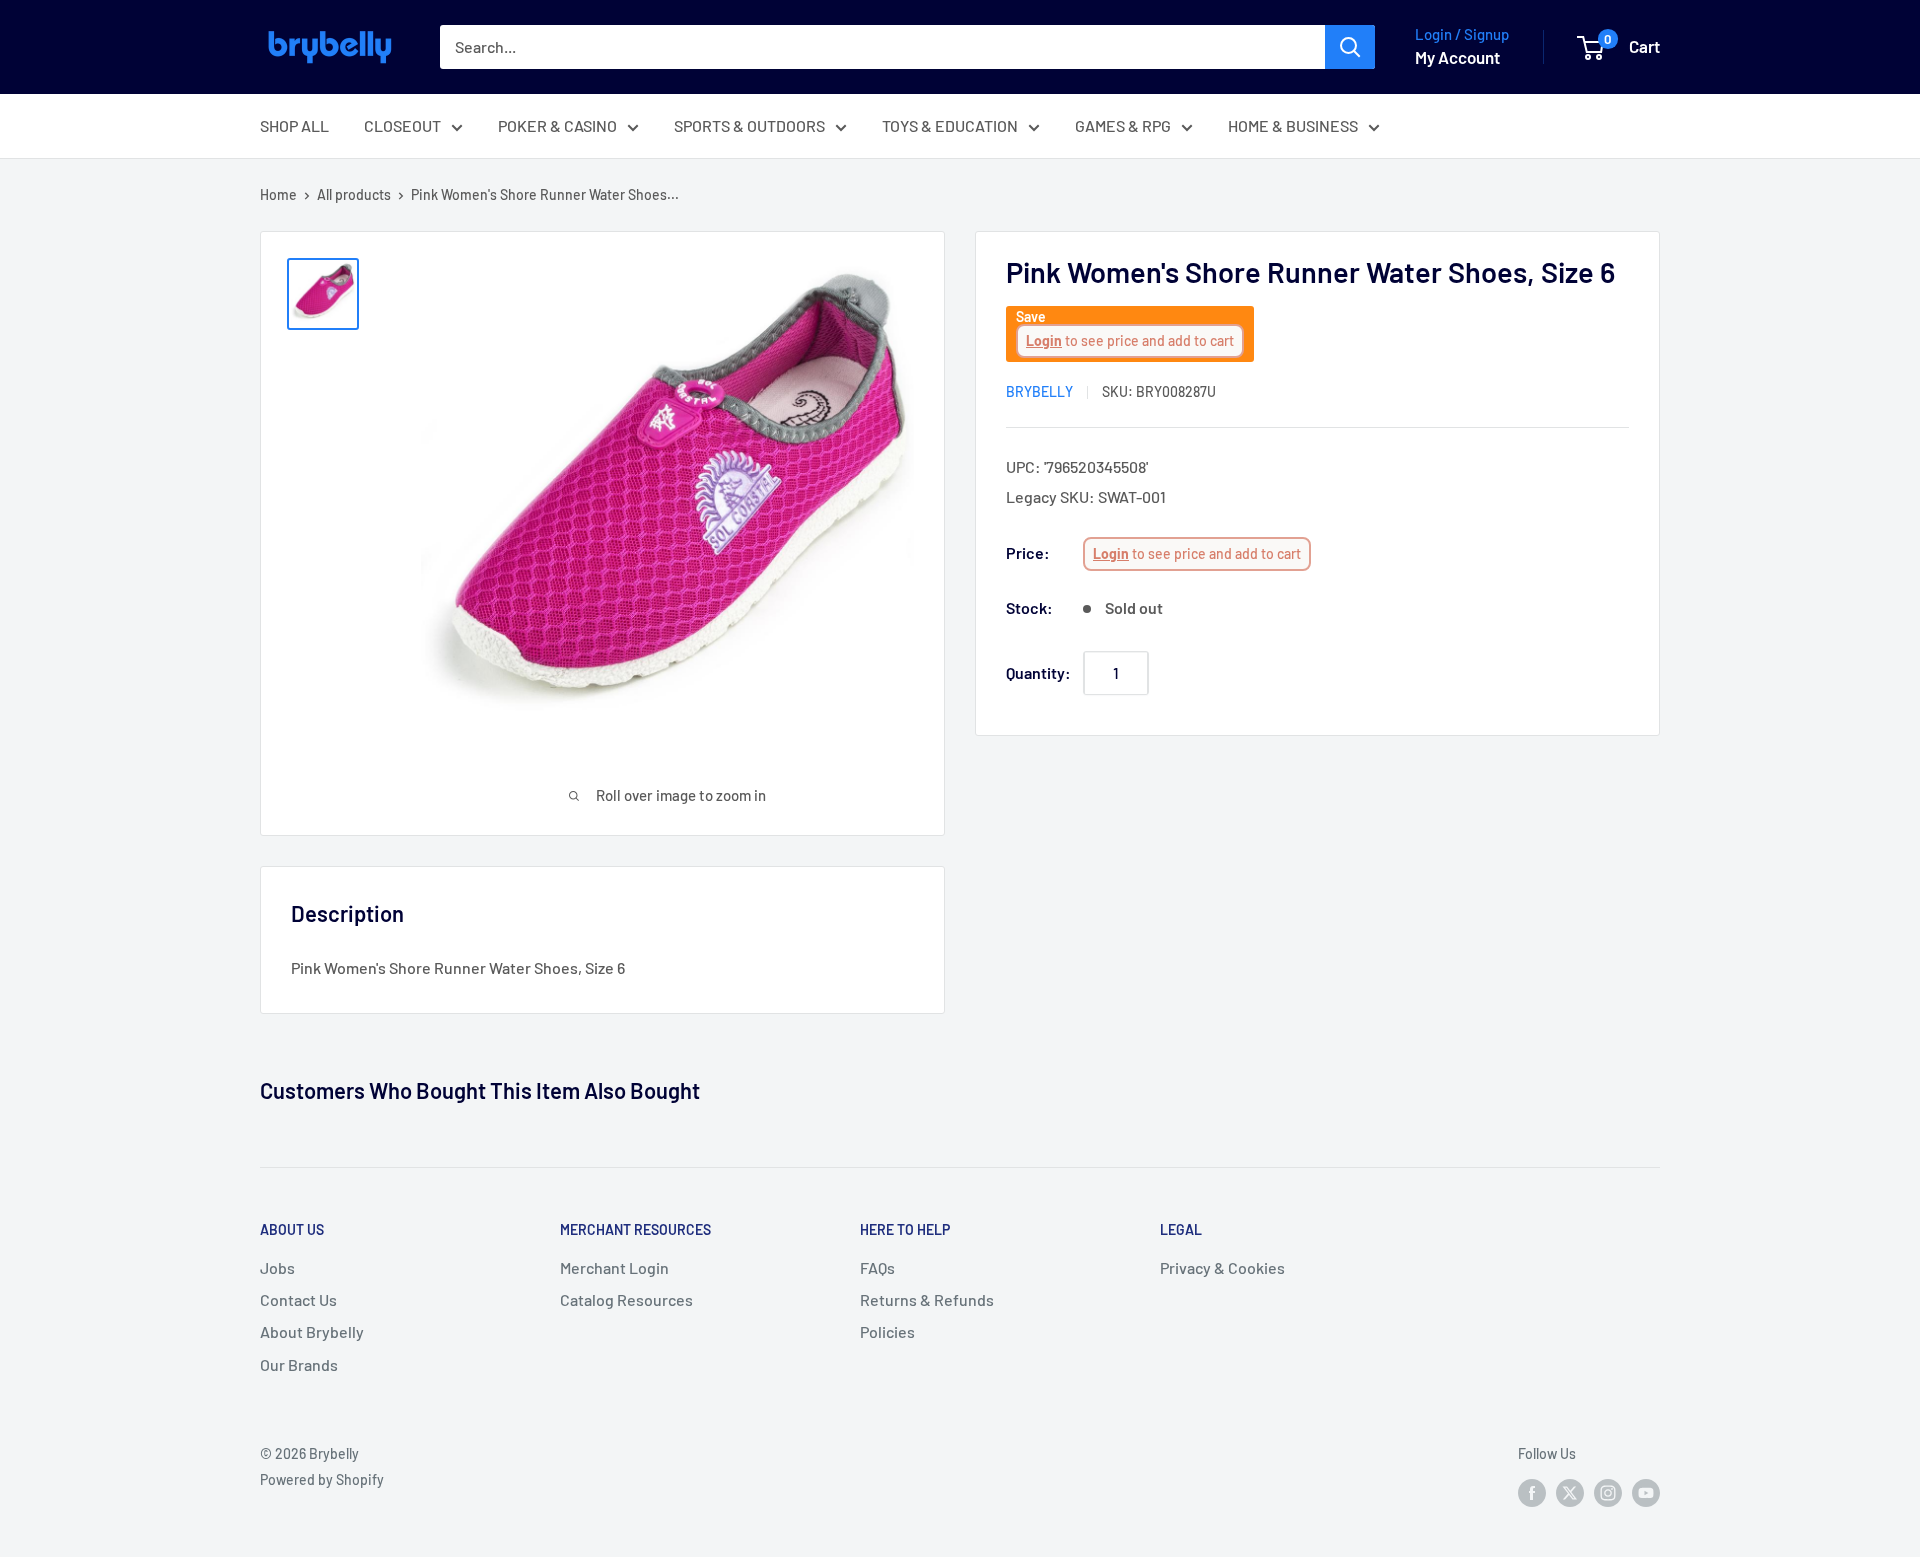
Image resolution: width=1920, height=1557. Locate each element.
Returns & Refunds (927, 1299)
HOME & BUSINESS (1293, 125)
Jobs (277, 1267)
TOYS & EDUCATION (950, 125)
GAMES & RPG (1123, 125)
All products (354, 194)
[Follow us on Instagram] (1608, 1493)
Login (1044, 340)
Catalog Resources (626, 1299)
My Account (1457, 57)
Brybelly (1039, 391)
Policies (887, 1331)
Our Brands (299, 1364)
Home (278, 194)
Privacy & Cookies (1222, 1267)
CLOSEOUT (402, 125)
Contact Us (298, 1299)
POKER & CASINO (557, 125)
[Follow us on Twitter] (1570, 1493)
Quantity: (1038, 672)
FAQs (877, 1267)
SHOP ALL (294, 125)
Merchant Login (614, 1267)
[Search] (1350, 47)
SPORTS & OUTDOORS (749, 125)
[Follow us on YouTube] (1646, 1493)
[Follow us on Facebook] (1532, 1493)
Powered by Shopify (322, 1479)
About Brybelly (312, 1331)
